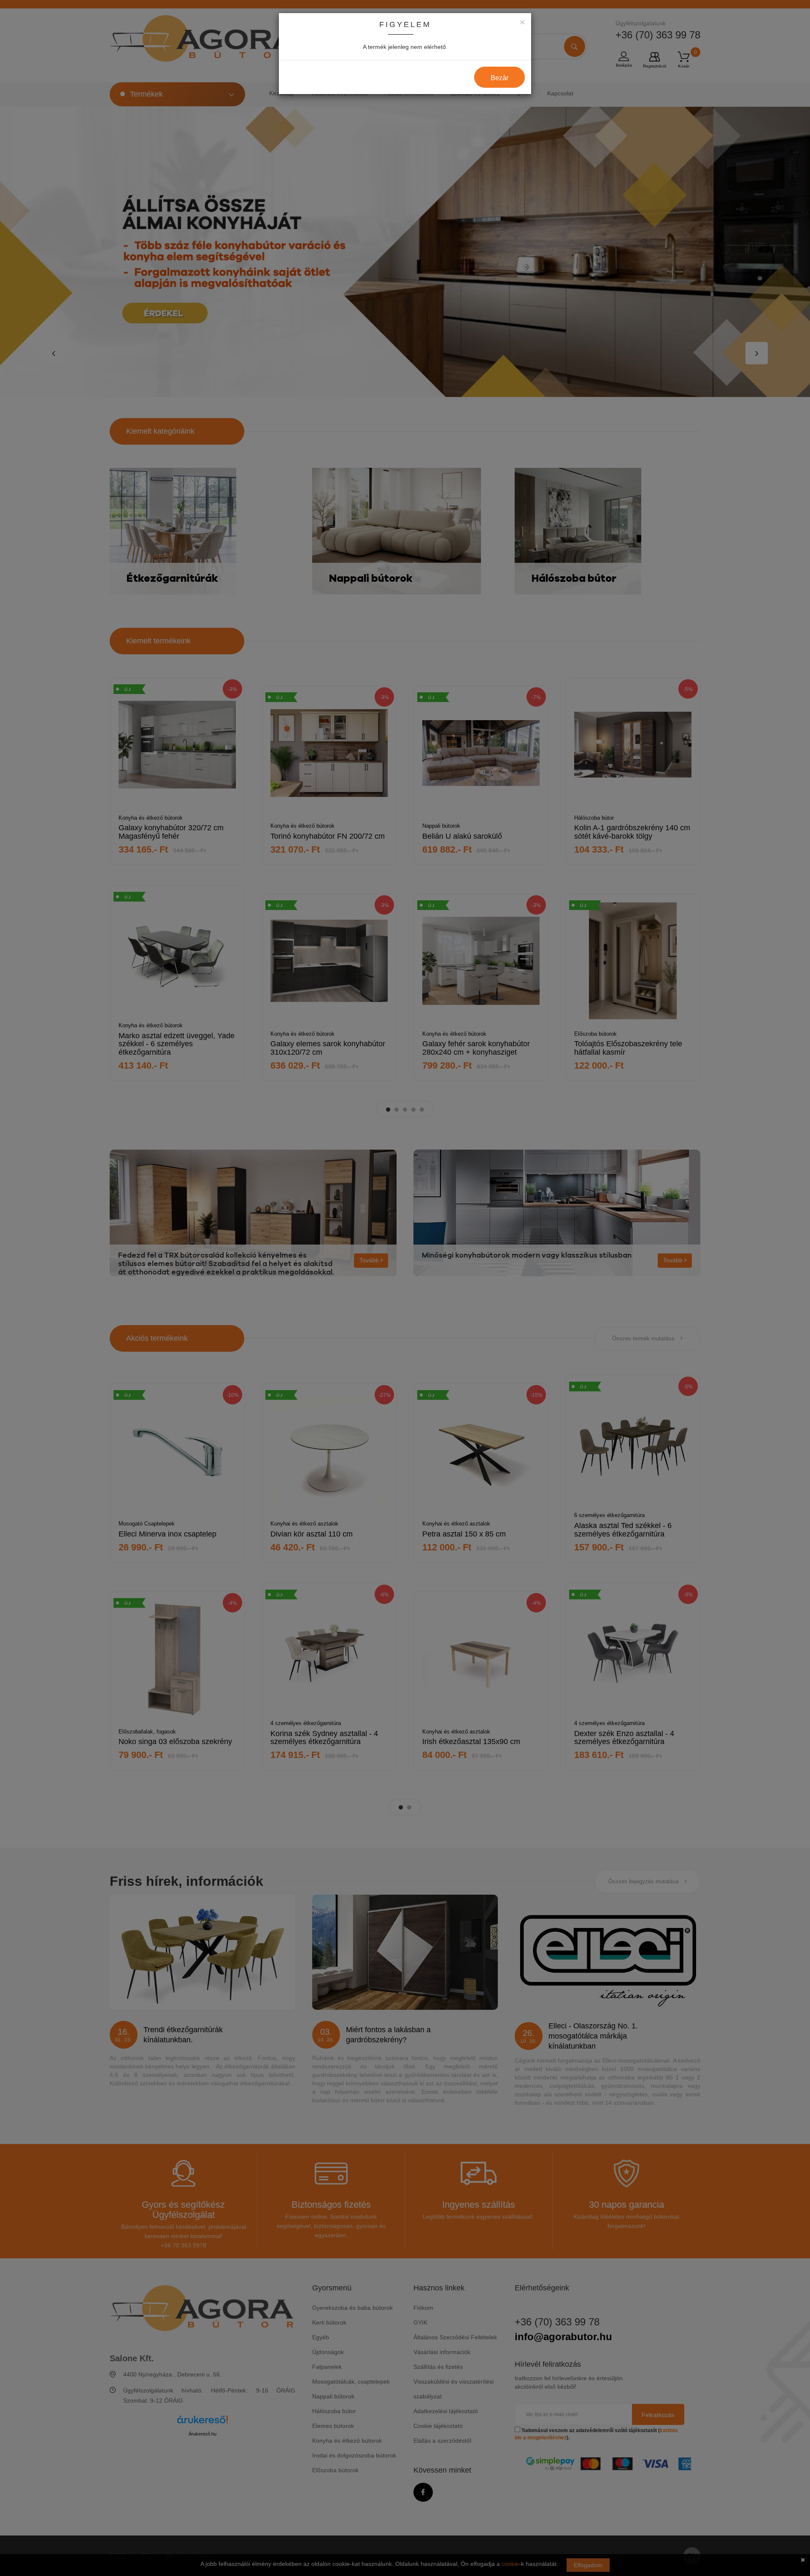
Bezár (499, 78)
